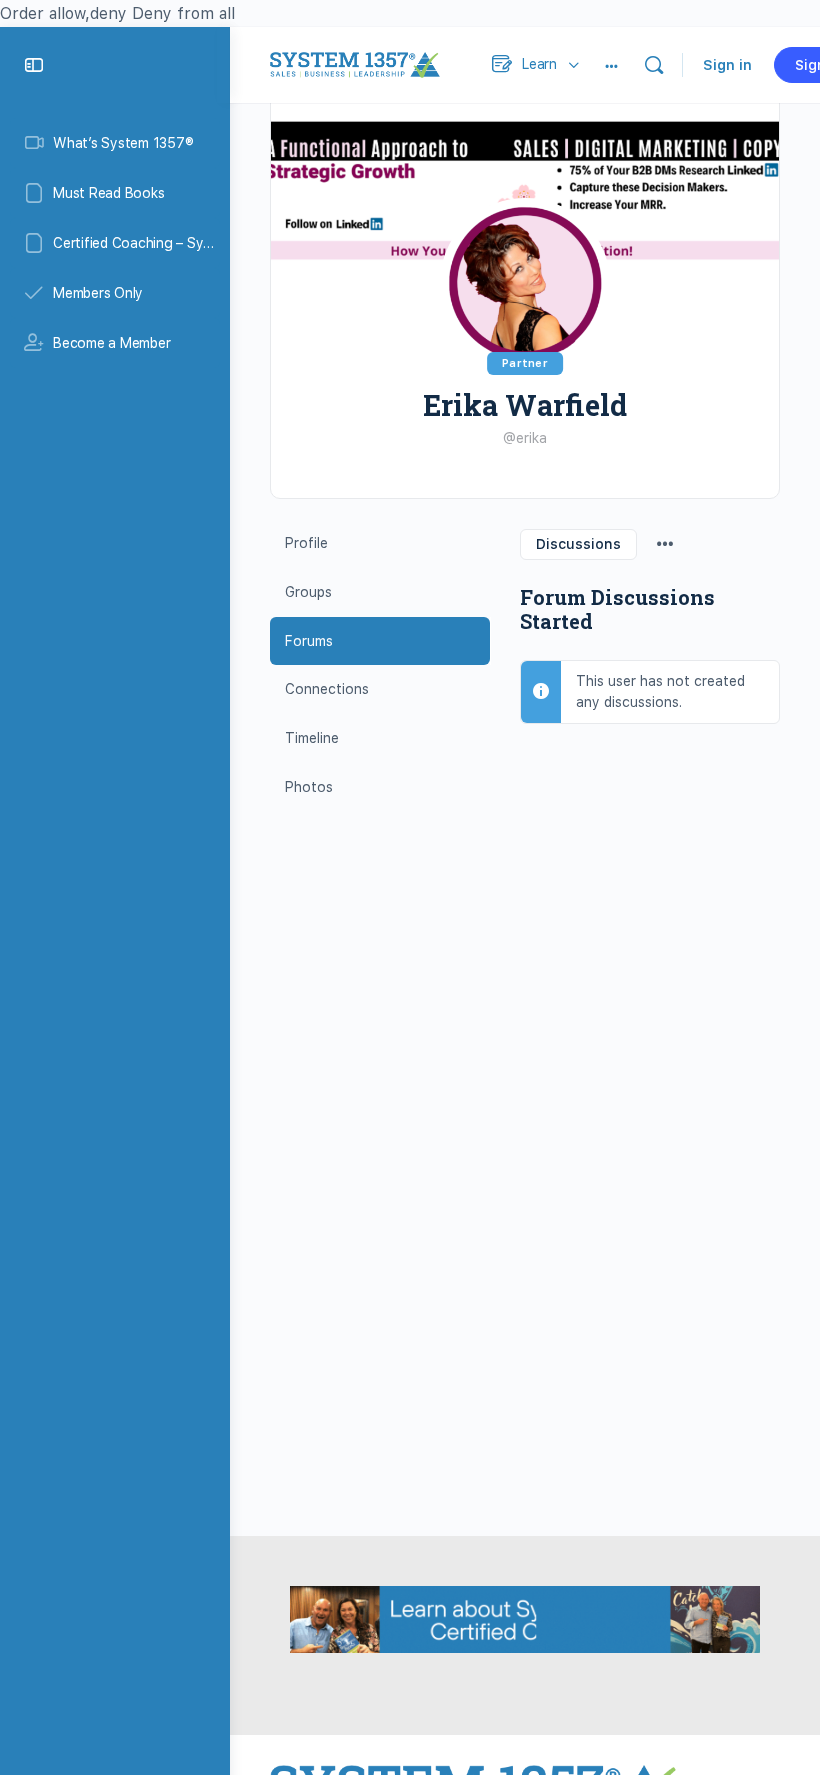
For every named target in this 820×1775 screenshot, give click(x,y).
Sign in (727, 65)
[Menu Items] (665, 541)
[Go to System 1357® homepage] (355, 62)
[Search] (654, 65)
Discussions (578, 544)
